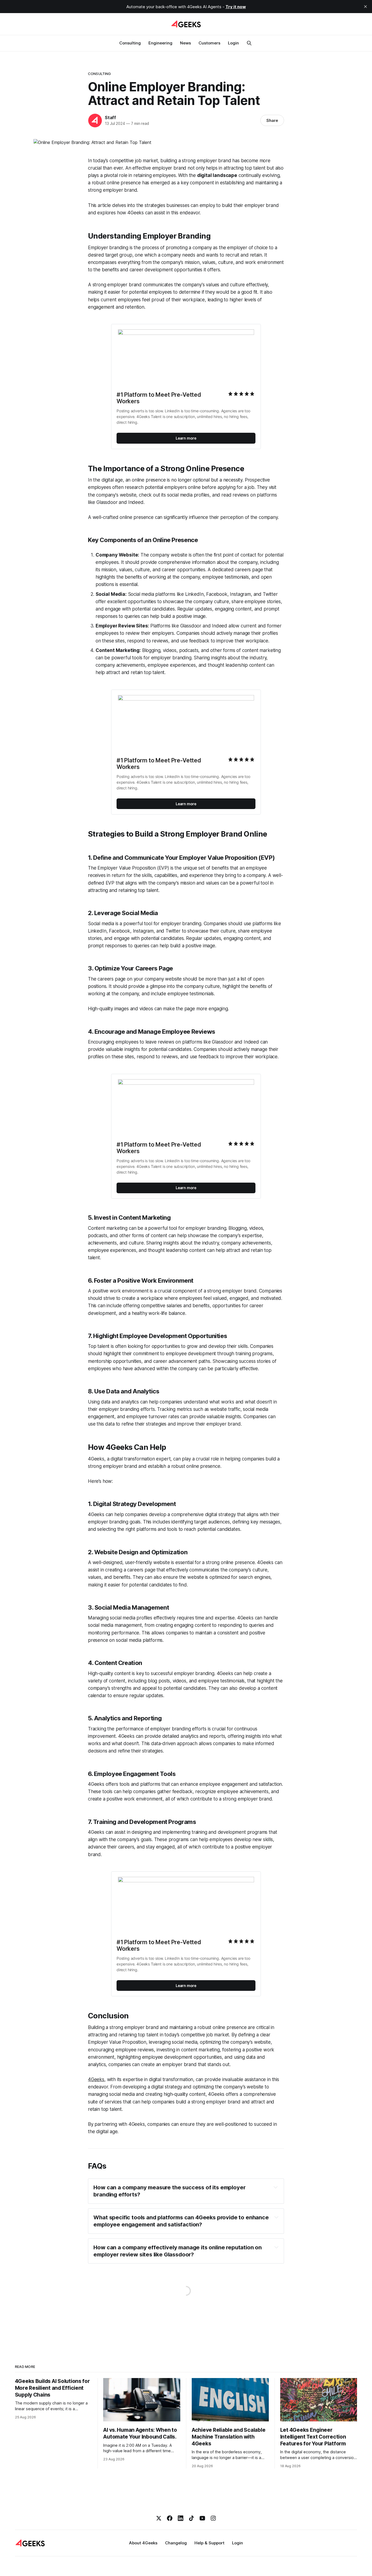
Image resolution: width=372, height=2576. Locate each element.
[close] (365, 7)
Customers (209, 43)
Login (233, 43)
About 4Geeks (143, 2543)
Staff (110, 118)
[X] (159, 2518)
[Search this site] (249, 43)
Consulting (130, 43)
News (185, 43)
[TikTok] (191, 2518)
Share (272, 120)
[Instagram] (213, 2518)
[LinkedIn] (181, 2518)
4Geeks (96, 2079)
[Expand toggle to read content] (276, 2187)
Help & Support (209, 2543)
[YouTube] (202, 2518)
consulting (99, 74)
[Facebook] (170, 2518)
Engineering (160, 43)
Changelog (176, 2543)
